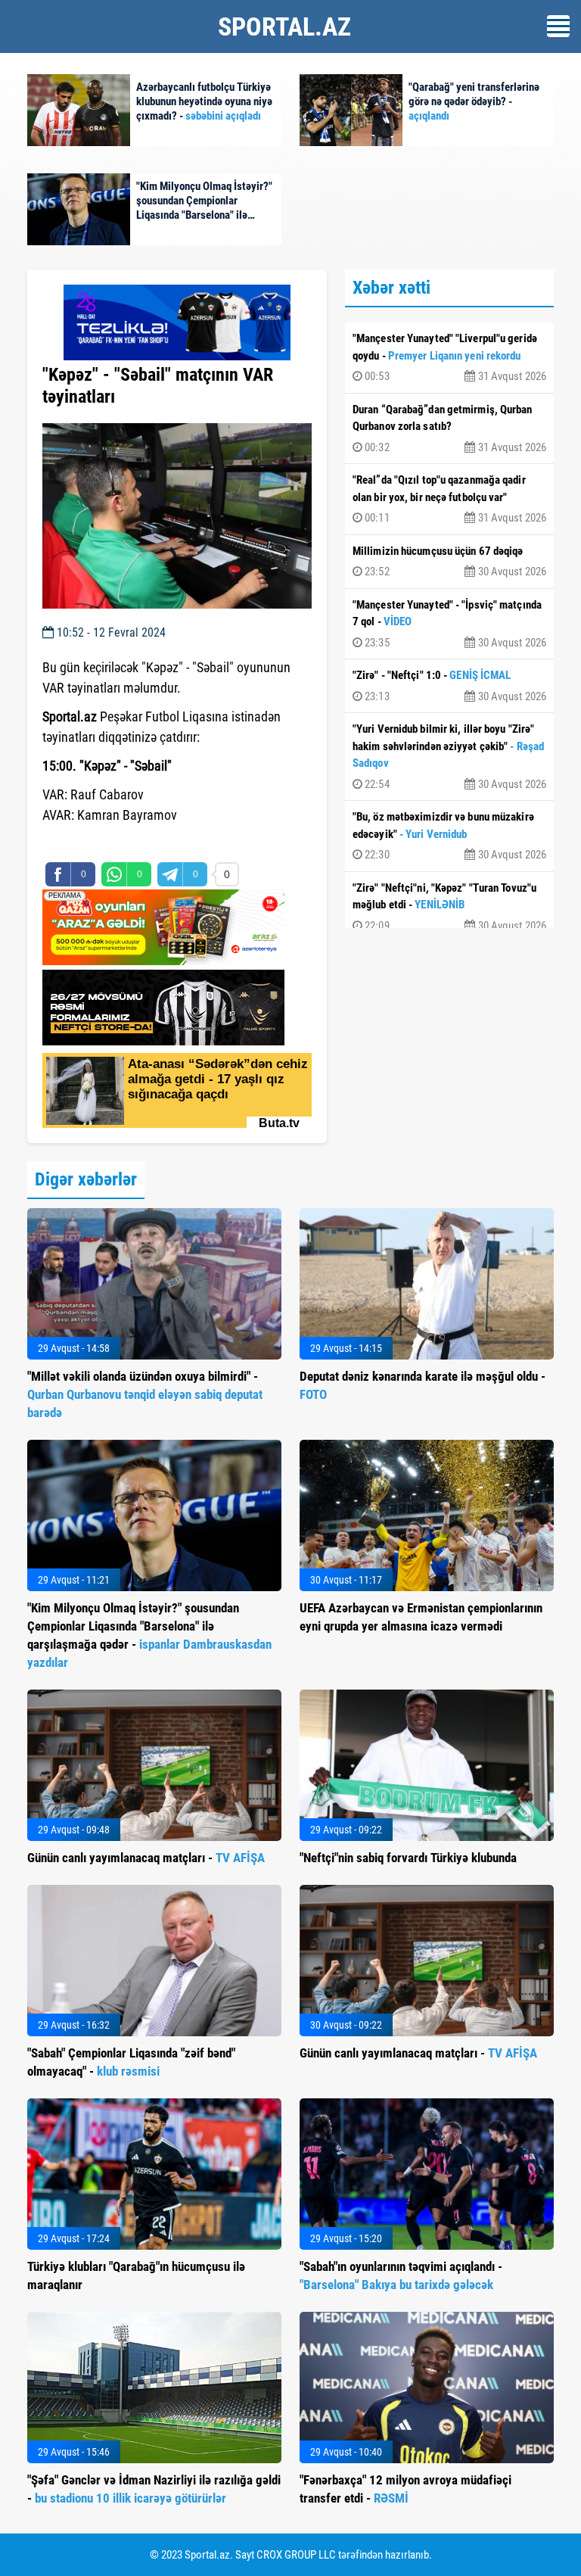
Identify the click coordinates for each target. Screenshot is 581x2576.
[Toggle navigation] (558, 26)
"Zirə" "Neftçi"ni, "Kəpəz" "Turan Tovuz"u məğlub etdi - (449, 907)
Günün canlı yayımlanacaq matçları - (146, 1858)
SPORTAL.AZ (284, 26)
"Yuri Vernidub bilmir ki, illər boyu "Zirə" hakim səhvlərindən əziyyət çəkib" (449, 757)
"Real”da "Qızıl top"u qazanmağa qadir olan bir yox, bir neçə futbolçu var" (449, 499)
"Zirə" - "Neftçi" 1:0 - (449, 686)
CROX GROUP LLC (296, 2555)
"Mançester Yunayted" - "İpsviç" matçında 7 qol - (449, 624)
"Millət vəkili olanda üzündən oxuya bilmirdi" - (145, 1394)
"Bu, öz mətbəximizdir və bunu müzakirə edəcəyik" (449, 836)
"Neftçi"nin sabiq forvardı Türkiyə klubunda (408, 1858)
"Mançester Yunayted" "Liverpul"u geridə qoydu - (449, 357)
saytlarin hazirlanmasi (104, 843)
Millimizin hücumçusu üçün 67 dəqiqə (449, 562)
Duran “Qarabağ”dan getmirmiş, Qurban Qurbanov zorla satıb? (449, 428)
